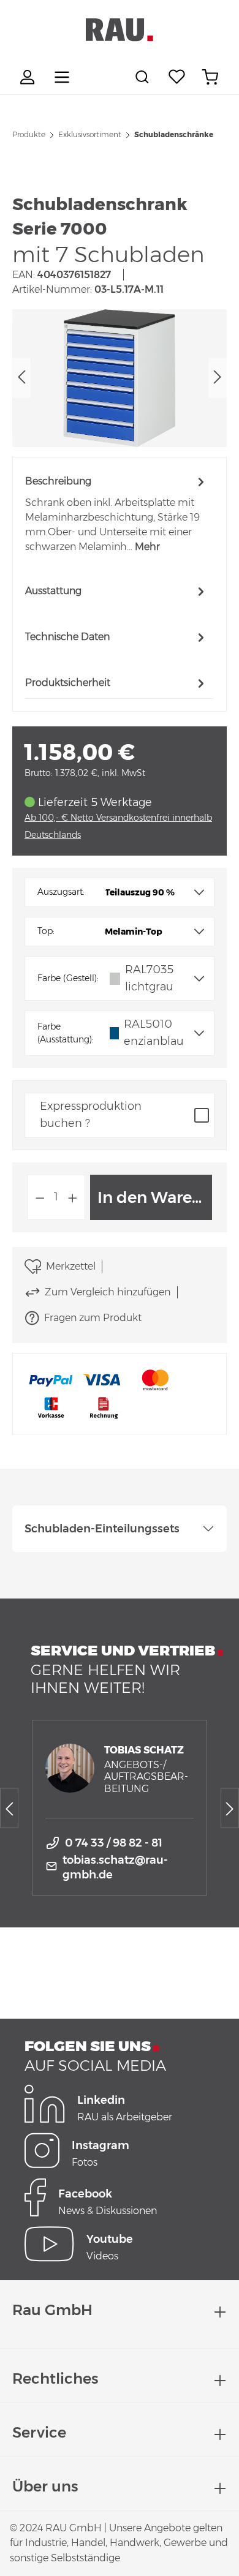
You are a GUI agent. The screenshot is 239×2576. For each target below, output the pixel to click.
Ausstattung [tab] (53, 591)
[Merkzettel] (177, 77)
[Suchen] (144, 77)
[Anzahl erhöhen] (73, 1197)
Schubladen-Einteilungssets (102, 1529)
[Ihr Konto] (29, 77)
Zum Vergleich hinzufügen (108, 1292)
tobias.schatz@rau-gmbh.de (115, 1867)
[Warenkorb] (210, 77)
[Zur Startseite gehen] (120, 30)
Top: (46, 931)
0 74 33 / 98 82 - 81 (114, 1843)
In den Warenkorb (155, 1197)
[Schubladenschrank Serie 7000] (120, 378)
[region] (120, 378)
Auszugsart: (61, 892)
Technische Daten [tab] (67, 637)
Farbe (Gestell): (68, 978)
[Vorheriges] (21, 378)
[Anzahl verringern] (40, 1197)
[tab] (116, 514)
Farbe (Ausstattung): (66, 1033)
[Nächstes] (218, 378)
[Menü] (62, 77)
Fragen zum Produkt (93, 1318)
